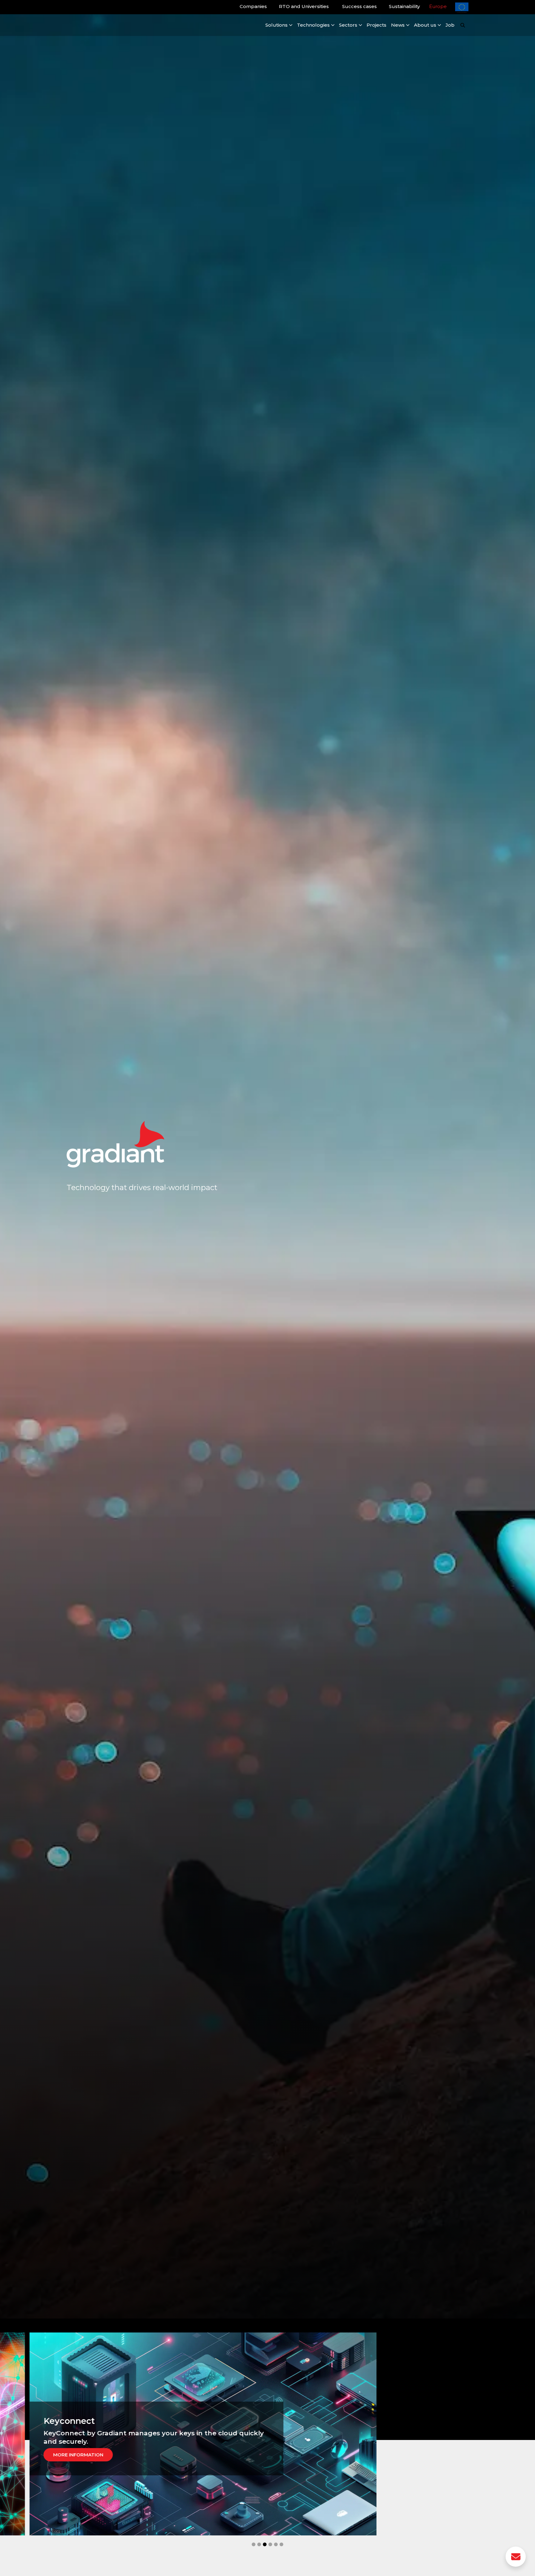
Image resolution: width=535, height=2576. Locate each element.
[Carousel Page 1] (254, 2544)
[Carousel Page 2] (259, 2544)
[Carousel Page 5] (276, 2544)
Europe (438, 6)
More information (72, 2455)
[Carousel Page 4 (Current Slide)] (270, 2544)
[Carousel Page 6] (281, 2544)
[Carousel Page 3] (265, 2544)
